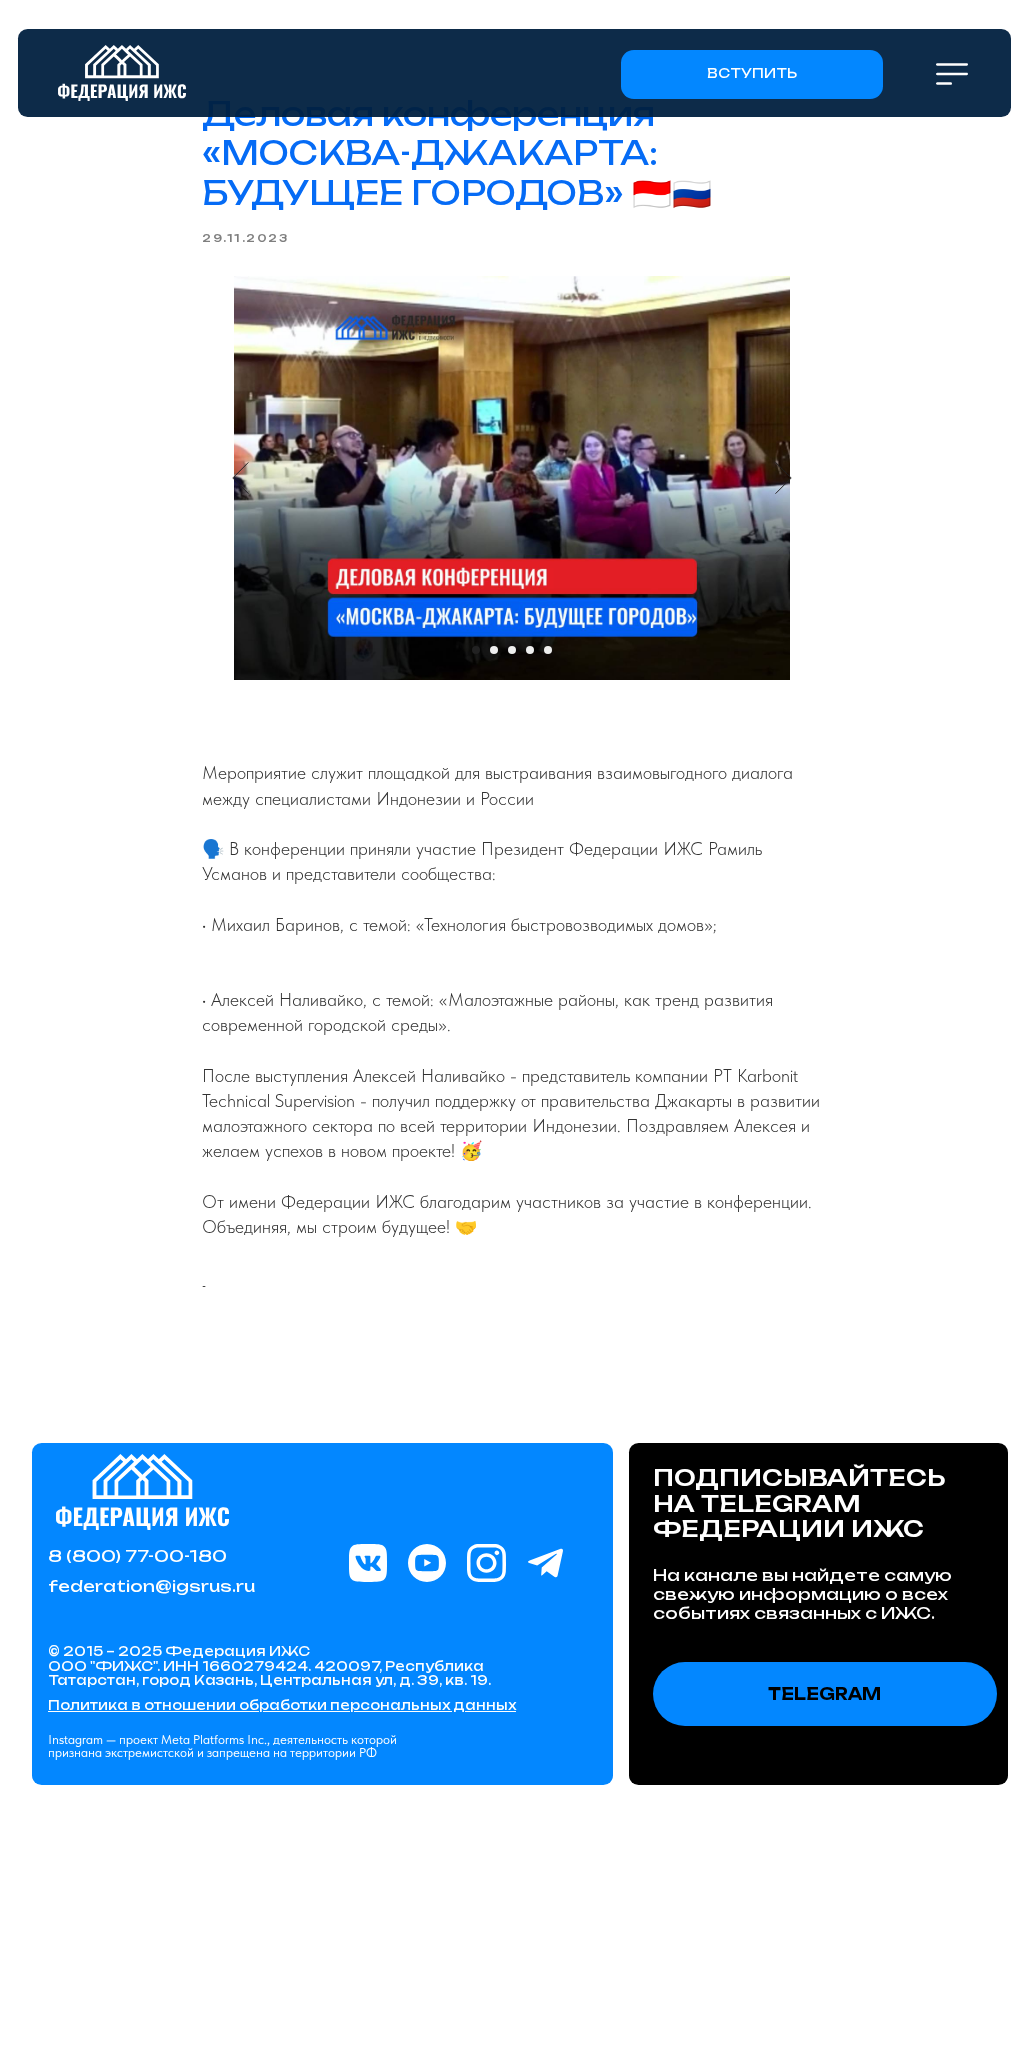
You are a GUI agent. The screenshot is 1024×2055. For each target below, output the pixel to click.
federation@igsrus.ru (151, 1586)
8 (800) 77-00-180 (137, 1556)
